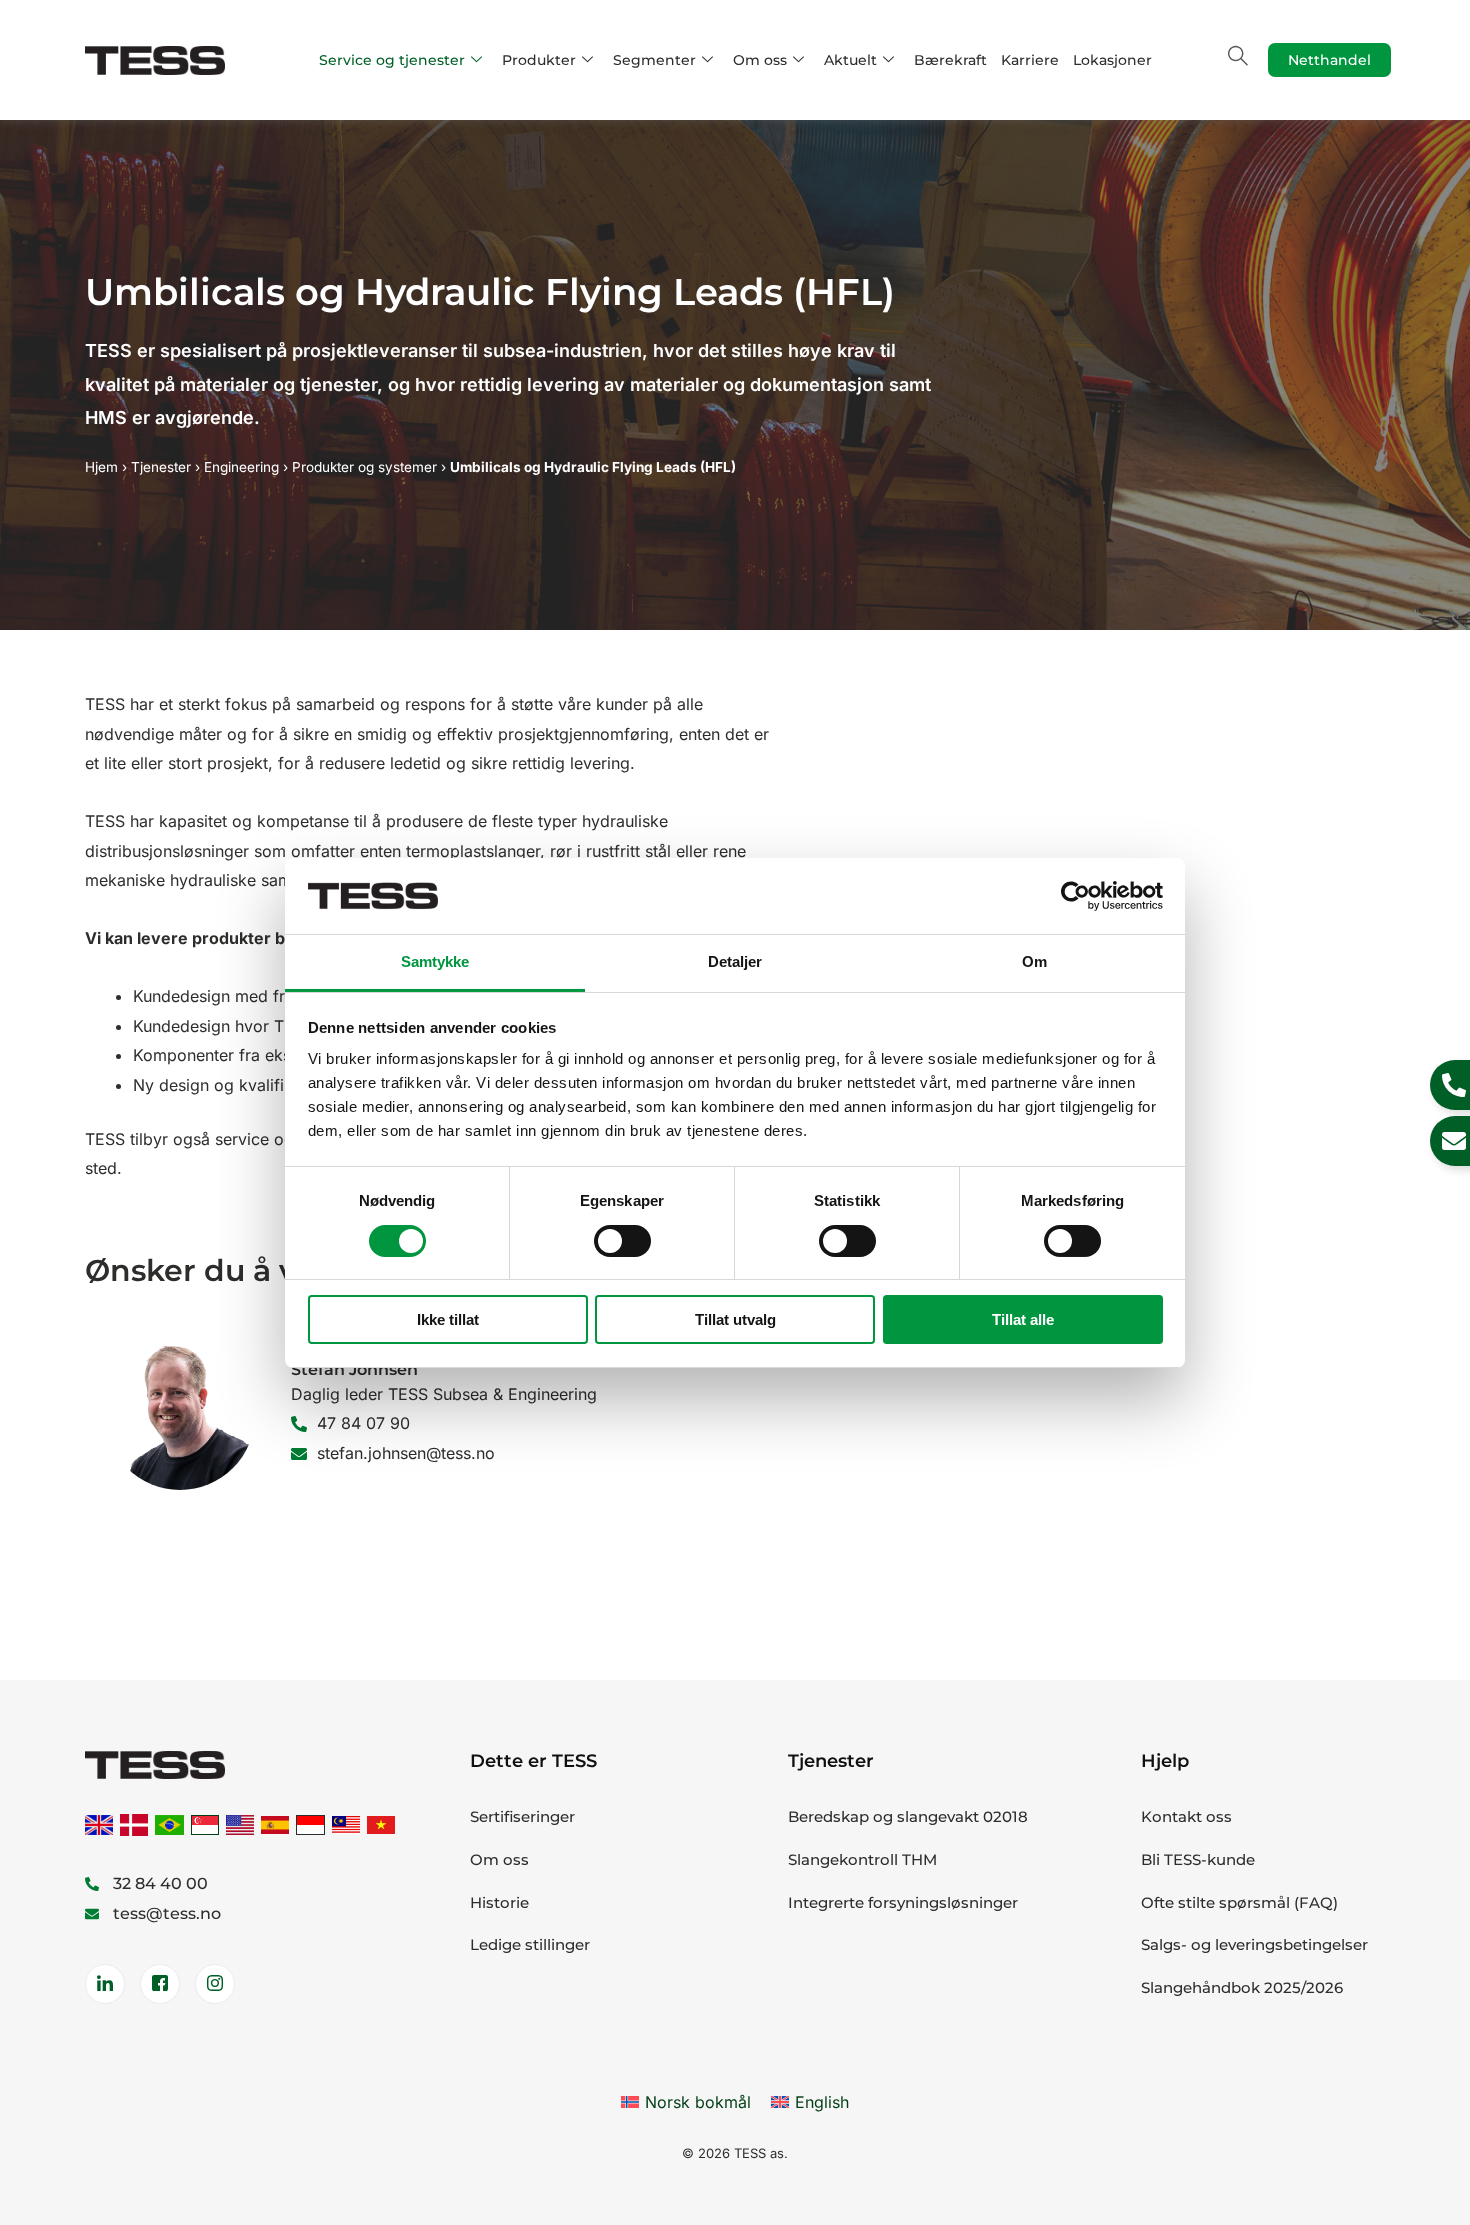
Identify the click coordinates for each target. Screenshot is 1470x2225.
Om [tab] (1034, 961)
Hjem (101, 467)
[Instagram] (215, 1984)
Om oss (760, 60)
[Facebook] (160, 1984)
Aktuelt (850, 60)
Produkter (539, 60)
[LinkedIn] (105, 1984)
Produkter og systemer (364, 467)
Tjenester (161, 467)
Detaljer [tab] (735, 961)
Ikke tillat (448, 1319)
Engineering (241, 467)
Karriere (1030, 60)
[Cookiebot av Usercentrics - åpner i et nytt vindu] (1075, 896)
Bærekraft (950, 60)
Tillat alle (1023, 1319)
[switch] (622, 1241)
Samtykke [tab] (435, 961)
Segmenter (654, 60)
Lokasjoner (1112, 60)
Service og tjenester (392, 60)
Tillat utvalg (735, 1319)
